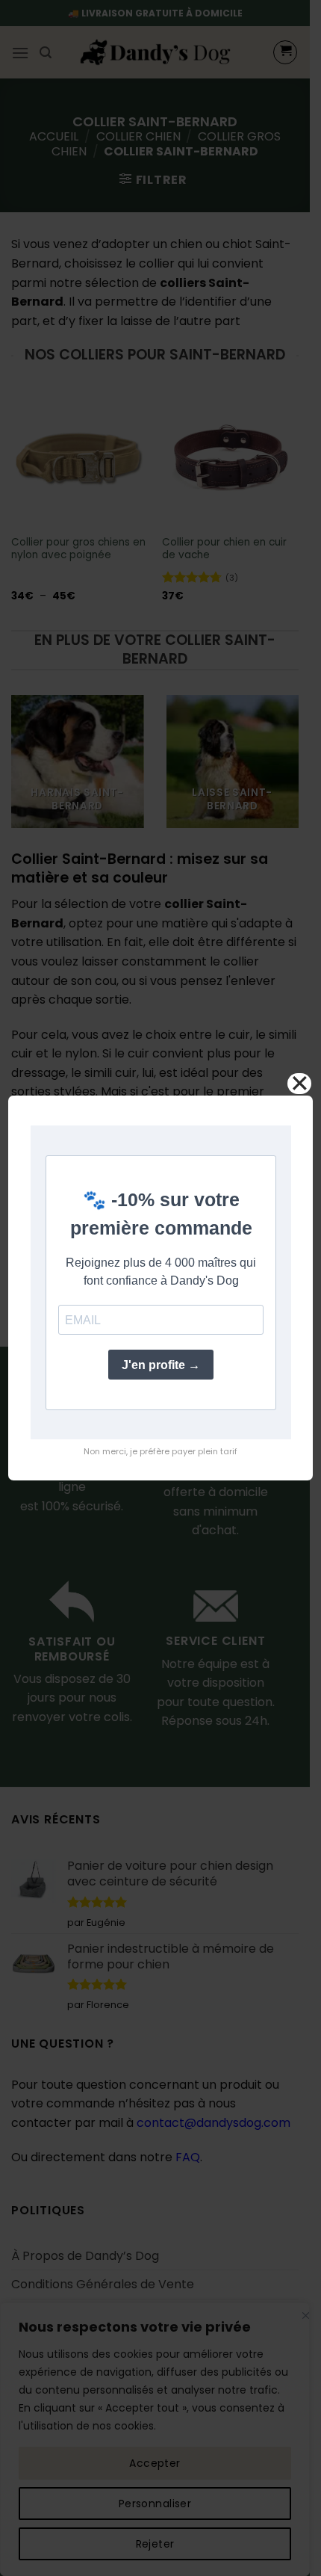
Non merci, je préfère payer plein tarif (160, 1451)
